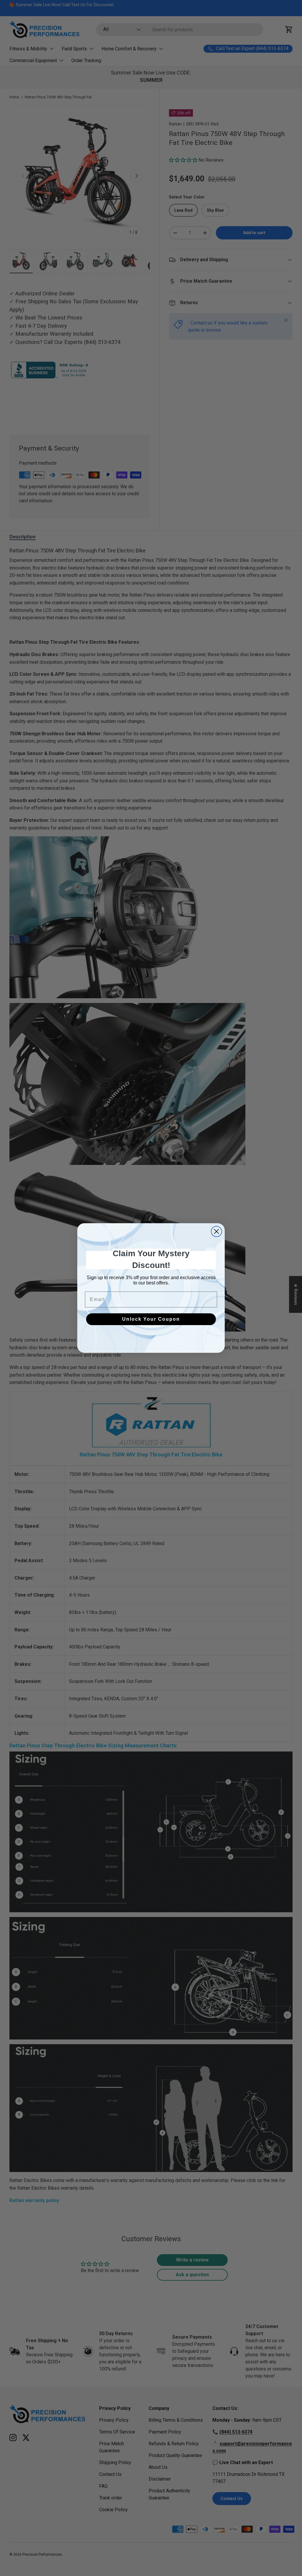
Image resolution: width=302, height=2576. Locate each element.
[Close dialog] (216, 1231)
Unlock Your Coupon (151, 1319)
